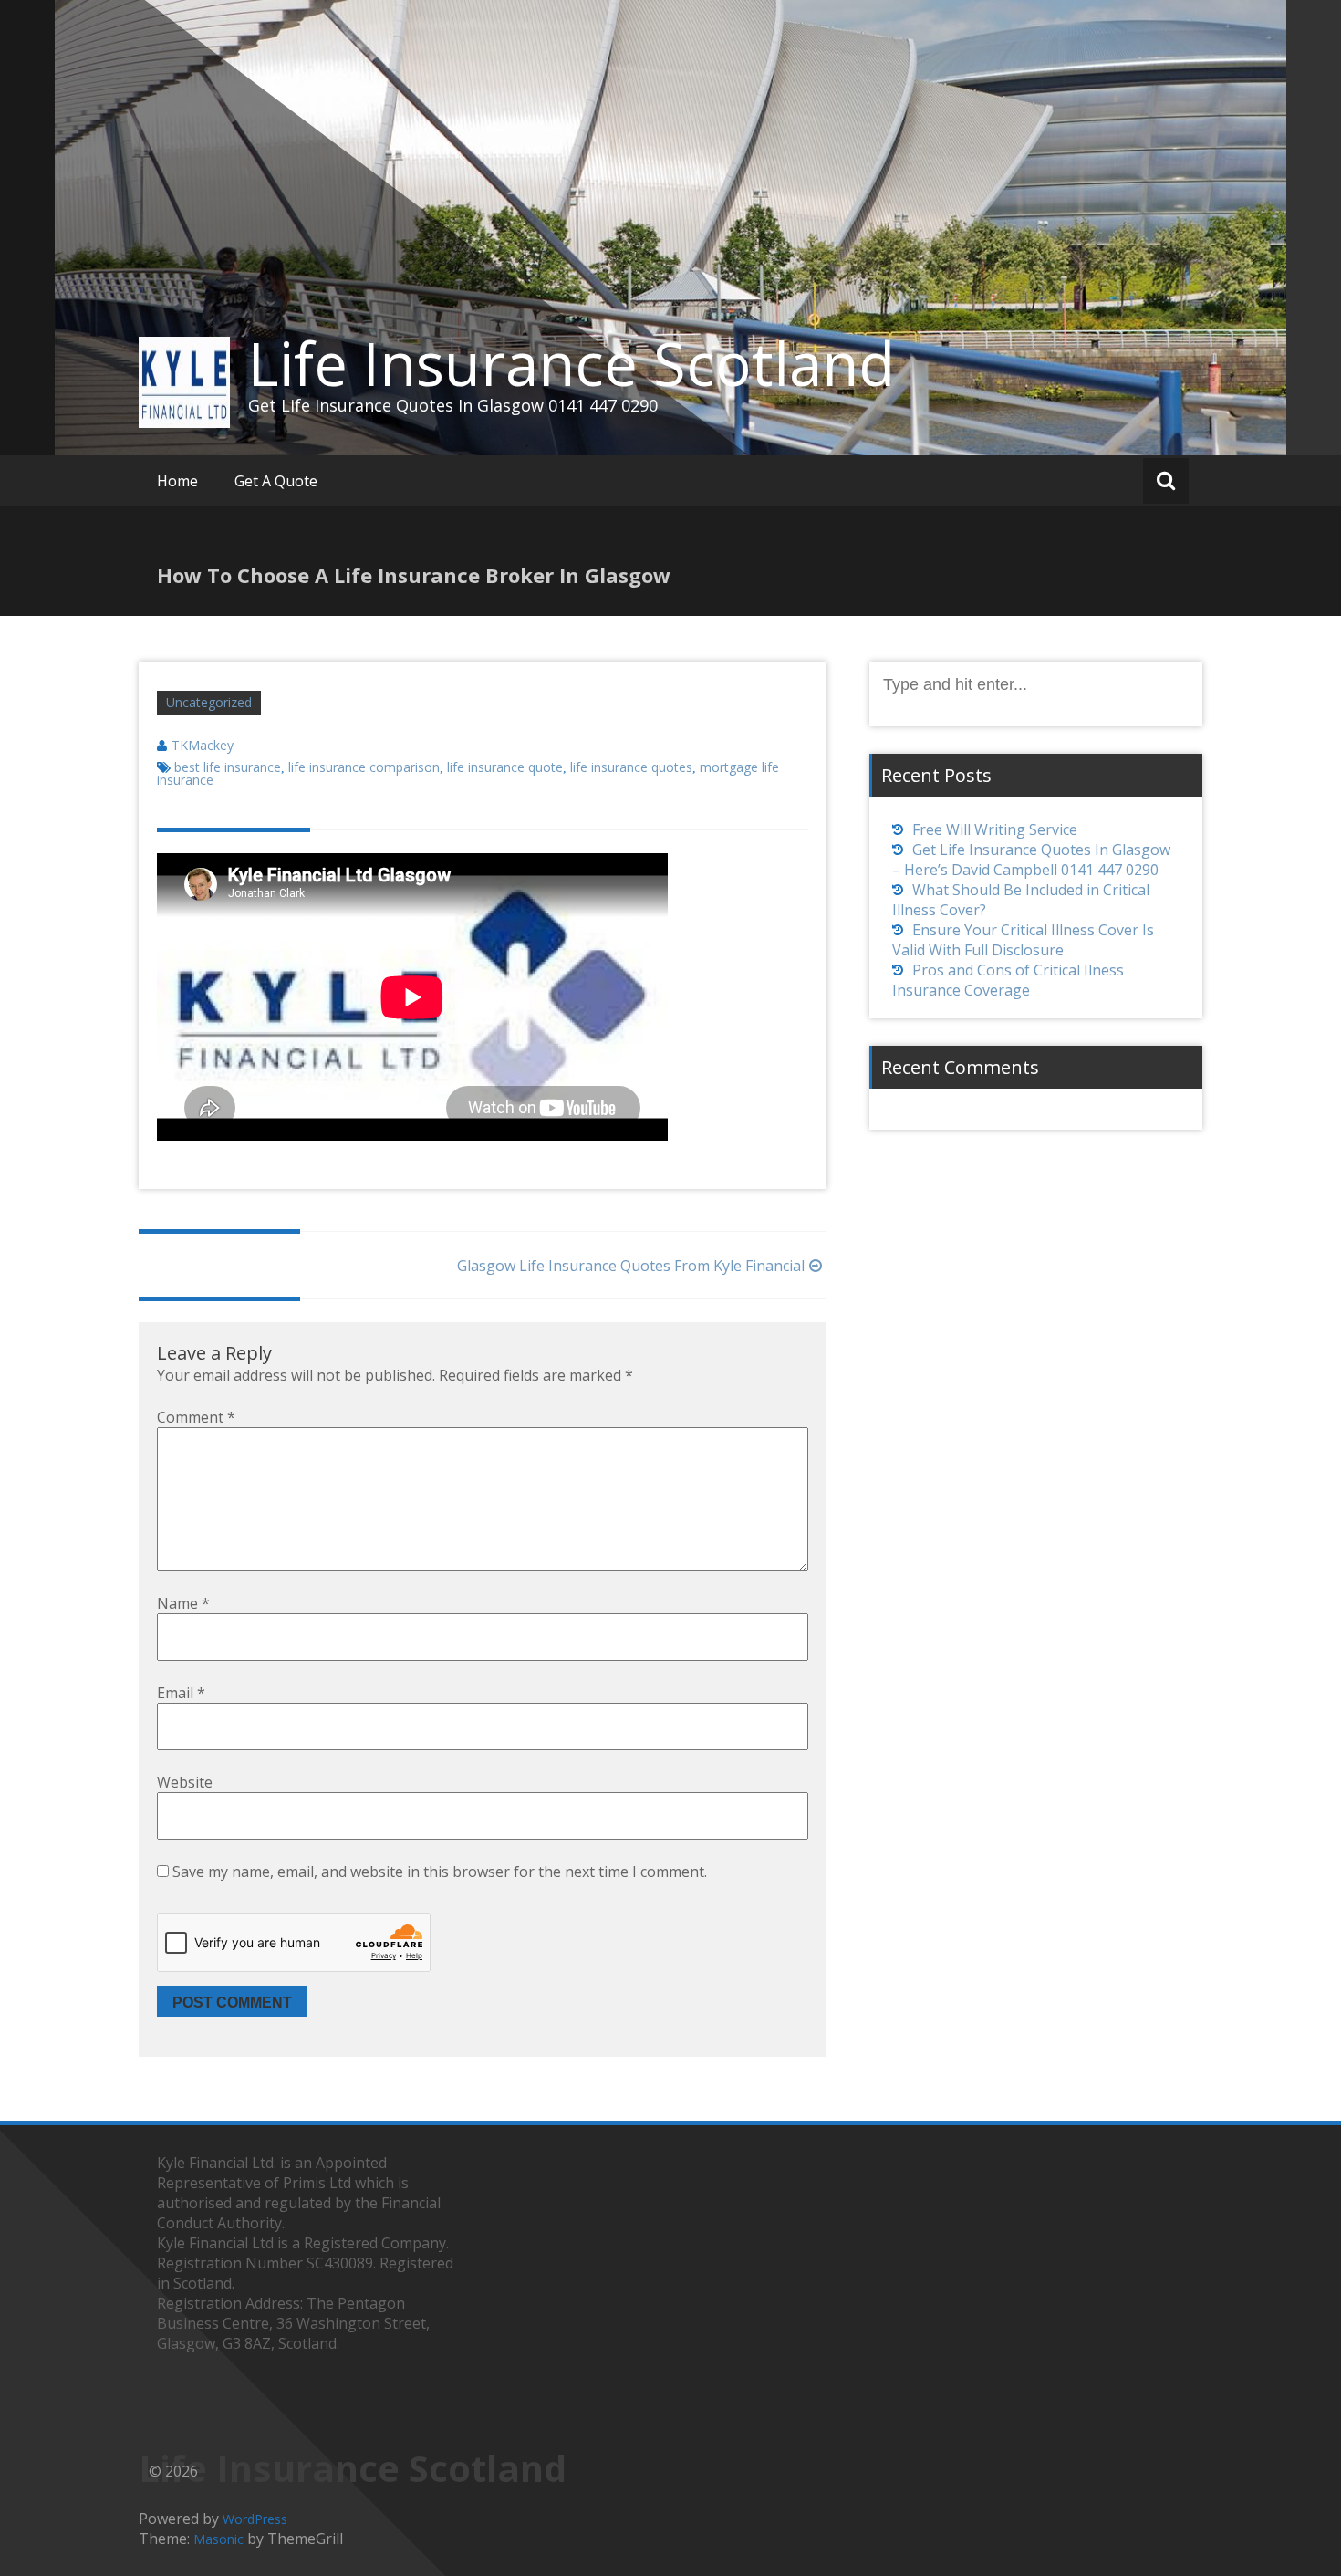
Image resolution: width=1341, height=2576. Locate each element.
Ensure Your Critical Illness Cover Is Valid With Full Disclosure (1023, 940)
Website (185, 1782)
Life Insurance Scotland (572, 363)
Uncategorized (209, 702)
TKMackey (203, 745)
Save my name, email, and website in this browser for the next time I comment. (440, 1872)
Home (177, 481)
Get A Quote (276, 481)
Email (181, 1693)
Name (183, 1603)
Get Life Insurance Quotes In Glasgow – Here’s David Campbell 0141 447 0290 (1031, 860)
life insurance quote (505, 767)
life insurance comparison (364, 767)
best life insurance (228, 767)
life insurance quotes (631, 767)
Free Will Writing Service (995, 829)
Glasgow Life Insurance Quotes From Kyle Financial (631, 1266)
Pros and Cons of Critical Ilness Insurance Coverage (1008, 980)
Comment (196, 1417)
